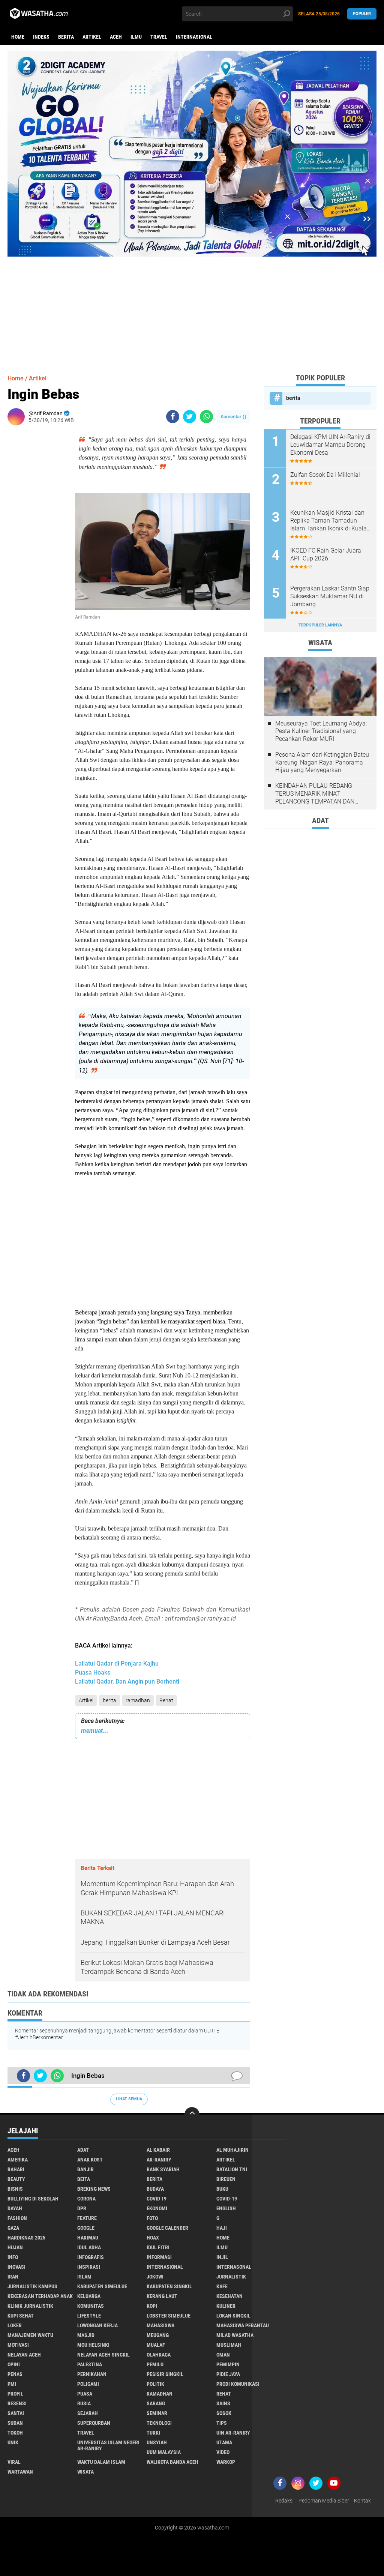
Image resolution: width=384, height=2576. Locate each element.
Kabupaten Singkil (169, 2286)
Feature (87, 2218)
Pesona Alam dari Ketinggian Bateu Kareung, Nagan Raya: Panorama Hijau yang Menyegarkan (322, 762)
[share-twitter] (190, 417)
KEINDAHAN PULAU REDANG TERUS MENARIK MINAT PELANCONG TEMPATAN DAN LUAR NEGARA (315, 794)
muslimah (229, 2345)
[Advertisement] (192, 309)
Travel (159, 37)
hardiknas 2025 (26, 2238)
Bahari (16, 2169)
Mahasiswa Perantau (243, 2325)
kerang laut (162, 2296)
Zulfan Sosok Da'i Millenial (325, 475)
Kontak (362, 2501)
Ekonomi (157, 2208)
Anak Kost (90, 2160)
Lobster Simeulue (169, 2316)
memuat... (95, 1731)
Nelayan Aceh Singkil (103, 2355)
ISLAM (84, 2277)
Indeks (41, 37)
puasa (85, 2394)
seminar (157, 2413)
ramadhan (138, 1700)
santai (16, 2413)
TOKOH (15, 2433)
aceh (116, 37)
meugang (158, 2335)
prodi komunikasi (238, 2384)
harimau (88, 2238)
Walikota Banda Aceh (172, 2462)
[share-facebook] (173, 417)
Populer (362, 14)
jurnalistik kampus (32, 2286)
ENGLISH (226, 2208)
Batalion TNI (232, 2169)
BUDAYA (155, 2189)
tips (222, 2423)
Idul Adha (89, 2247)
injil (222, 2257)
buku (222, 2189)
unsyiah (157, 2442)
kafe (222, 2286)
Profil (15, 2394)
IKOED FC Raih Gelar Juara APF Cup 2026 (326, 554)
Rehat (166, 1700)
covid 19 (157, 2199)
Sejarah (88, 2413)
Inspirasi (89, 2267)
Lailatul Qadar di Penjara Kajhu (117, 1664)
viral (14, 2462)
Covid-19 (227, 2199)
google (86, 2228)
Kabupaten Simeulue (102, 2286)
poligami (88, 2384)
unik (13, 2442)
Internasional (194, 37)
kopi (152, 2306)
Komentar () (233, 417)
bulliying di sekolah (33, 2199)
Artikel (92, 37)
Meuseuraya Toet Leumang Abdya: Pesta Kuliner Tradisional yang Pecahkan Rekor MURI (321, 731)
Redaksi (284, 2501)
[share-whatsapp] (206, 417)
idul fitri (158, 2247)
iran (13, 2277)
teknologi (159, 2423)
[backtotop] (192, 2115)
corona (86, 2199)
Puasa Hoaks (93, 1673)
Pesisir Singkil (165, 2374)
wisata (85, 2472)
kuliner (226, 2306)
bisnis (15, 2189)
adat (83, 2150)
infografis (91, 2257)
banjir (85, 2169)
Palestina (90, 2364)
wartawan (20, 2472)
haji (222, 2228)
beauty (16, 2179)
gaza (13, 2228)
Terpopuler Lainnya (320, 625)
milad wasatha (235, 2335)
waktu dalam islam (101, 2462)
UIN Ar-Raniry (233, 2433)
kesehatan (229, 2296)
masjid (86, 2335)
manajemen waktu (30, 2335)
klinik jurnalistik (30, 2306)
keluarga (89, 2296)
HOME (223, 2238)
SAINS (223, 2403)
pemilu (155, 2364)
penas (15, 2374)
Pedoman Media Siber (324, 2501)
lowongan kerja (97, 2325)
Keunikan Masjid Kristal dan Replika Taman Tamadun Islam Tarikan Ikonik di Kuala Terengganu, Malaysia (328, 521)
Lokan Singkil (233, 2316)
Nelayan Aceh (24, 2355)
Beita (84, 2179)
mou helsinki (93, 2345)
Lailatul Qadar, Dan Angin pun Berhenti (127, 1682)
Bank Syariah (163, 2169)
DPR (82, 2208)
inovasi (16, 2267)
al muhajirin (232, 2150)
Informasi (159, 2257)
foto (152, 2218)
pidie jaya (228, 2374)
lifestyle (89, 2316)
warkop (226, 2462)
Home (18, 37)
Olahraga (159, 2355)
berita (66, 37)
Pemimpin (228, 2364)
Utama (224, 2442)
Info (13, 2257)
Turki (153, 2433)
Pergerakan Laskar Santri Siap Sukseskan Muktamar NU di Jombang (330, 596)
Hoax (153, 2238)
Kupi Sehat (21, 2316)
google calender (167, 2228)
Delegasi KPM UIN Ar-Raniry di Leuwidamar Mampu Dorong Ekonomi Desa (330, 445)
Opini (14, 2364)
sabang (156, 2403)
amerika (18, 2160)
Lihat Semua (129, 2099)
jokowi (155, 2277)
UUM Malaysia (164, 2452)
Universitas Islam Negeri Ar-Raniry (108, 2445)
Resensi (17, 2403)
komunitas (91, 2306)
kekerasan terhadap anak (40, 2296)
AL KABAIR (158, 2150)
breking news (94, 2189)
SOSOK (224, 2413)
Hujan (15, 2247)
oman (223, 2355)
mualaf (156, 2345)
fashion (17, 2218)
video (223, 2452)
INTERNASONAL (234, 2267)
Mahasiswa (160, 2325)
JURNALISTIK (231, 2277)
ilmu (136, 37)
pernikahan (92, 2374)
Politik (155, 2384)
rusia (84, 2403)
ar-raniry (159, 2160)
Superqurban (94, 2423)
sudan (15, 2423)
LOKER (15, 2325)
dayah (15, 2208)
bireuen (226, 2179)
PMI (12, 2384)
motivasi (18, 2345)
